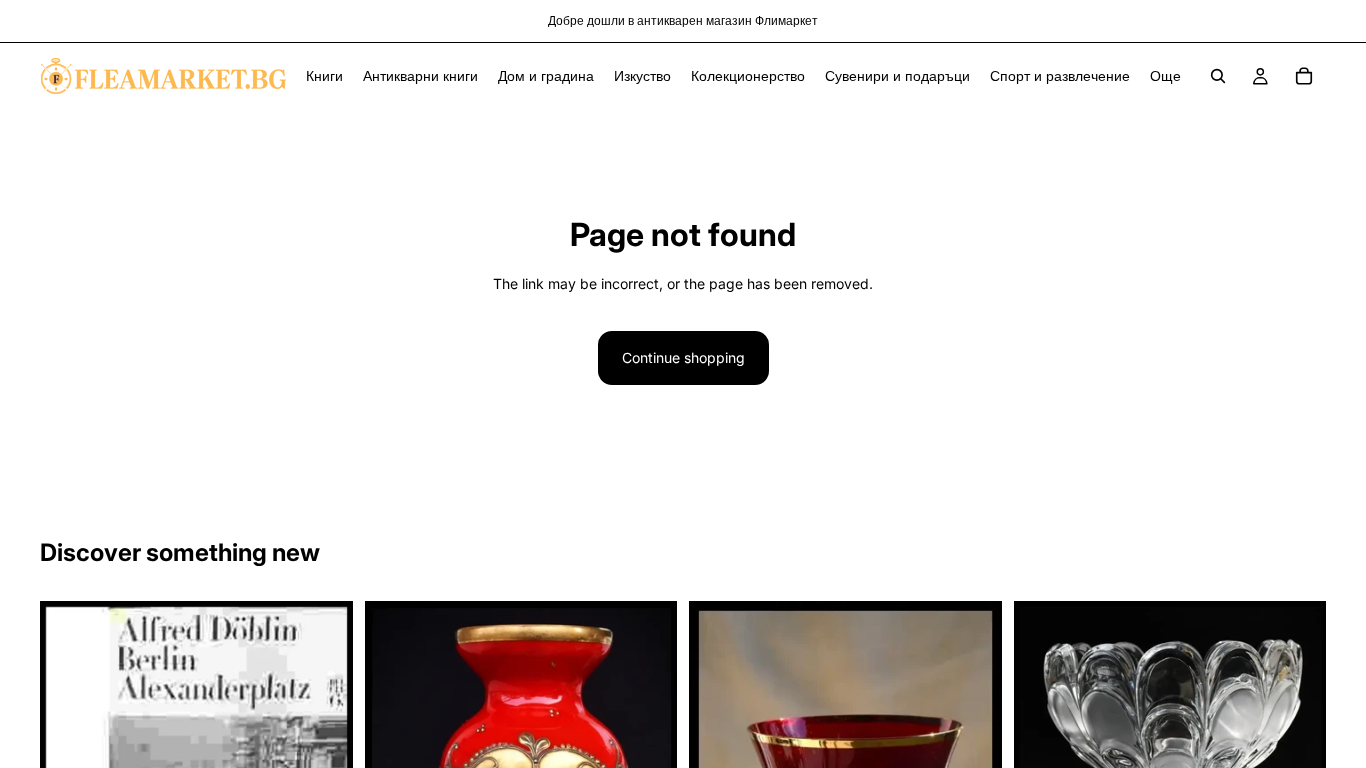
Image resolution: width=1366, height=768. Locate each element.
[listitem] (1165, 76)
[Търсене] (1218, 76)
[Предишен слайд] (1044, 741)
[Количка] (1304, 76)
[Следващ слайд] (1296, 741)
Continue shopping (683, 357)
